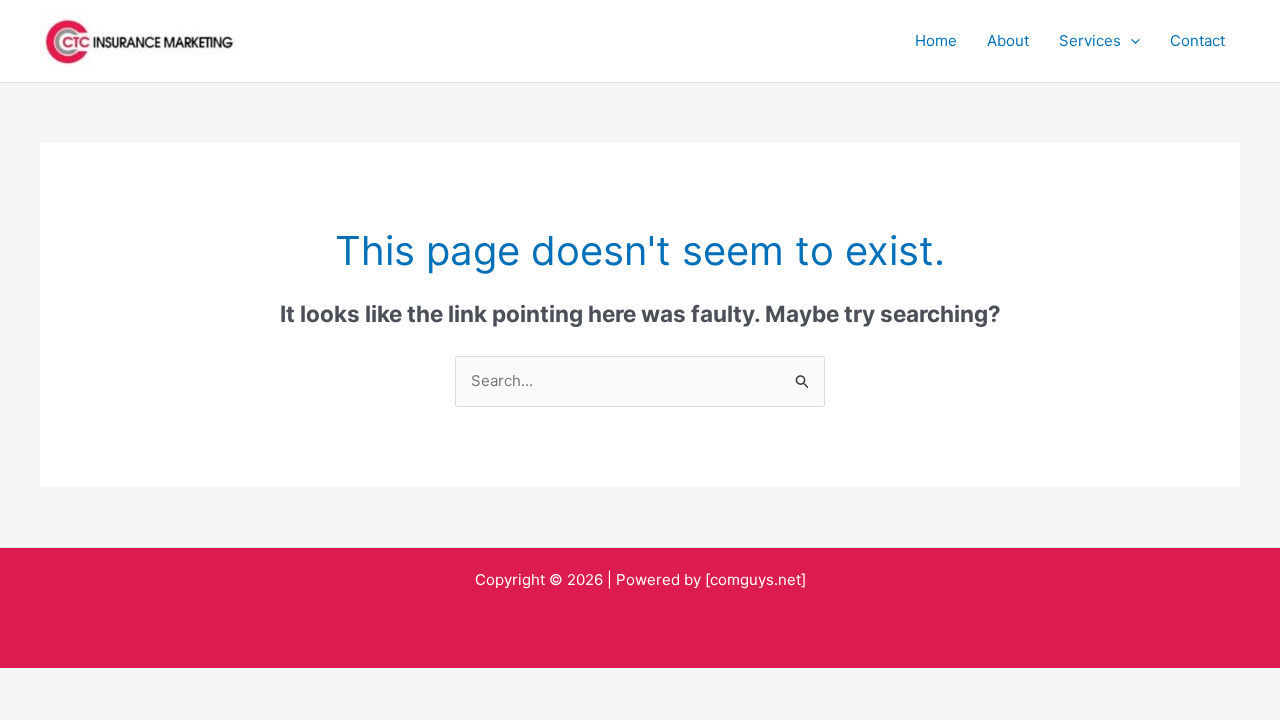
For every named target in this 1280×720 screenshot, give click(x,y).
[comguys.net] (755, 579)
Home (936, 40)
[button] (1130, 41)
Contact (1197, 40)
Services (1090, 40)
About (1008, 40)
